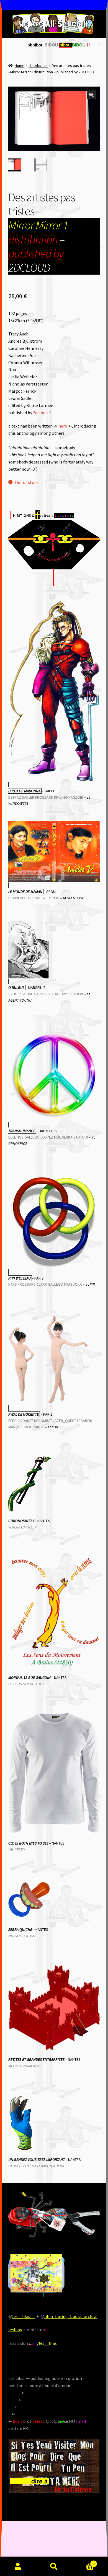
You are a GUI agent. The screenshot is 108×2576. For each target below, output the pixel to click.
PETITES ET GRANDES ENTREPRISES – (38, 2059)
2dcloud (40, 413)
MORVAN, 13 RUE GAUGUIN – (31, 1678)
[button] (91, 95)
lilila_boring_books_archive (71, 2316)
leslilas (15, 2330)
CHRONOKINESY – (22, 1521)
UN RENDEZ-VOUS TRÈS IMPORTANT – (38, 2160)
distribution (38, 66)
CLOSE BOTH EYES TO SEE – (30, 1843)
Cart (83, 2562)
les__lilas (48, 2343)
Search (54, 2567)
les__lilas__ (23, 2316)
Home (20, 66)
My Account (18, 2567)
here (63, 426)
